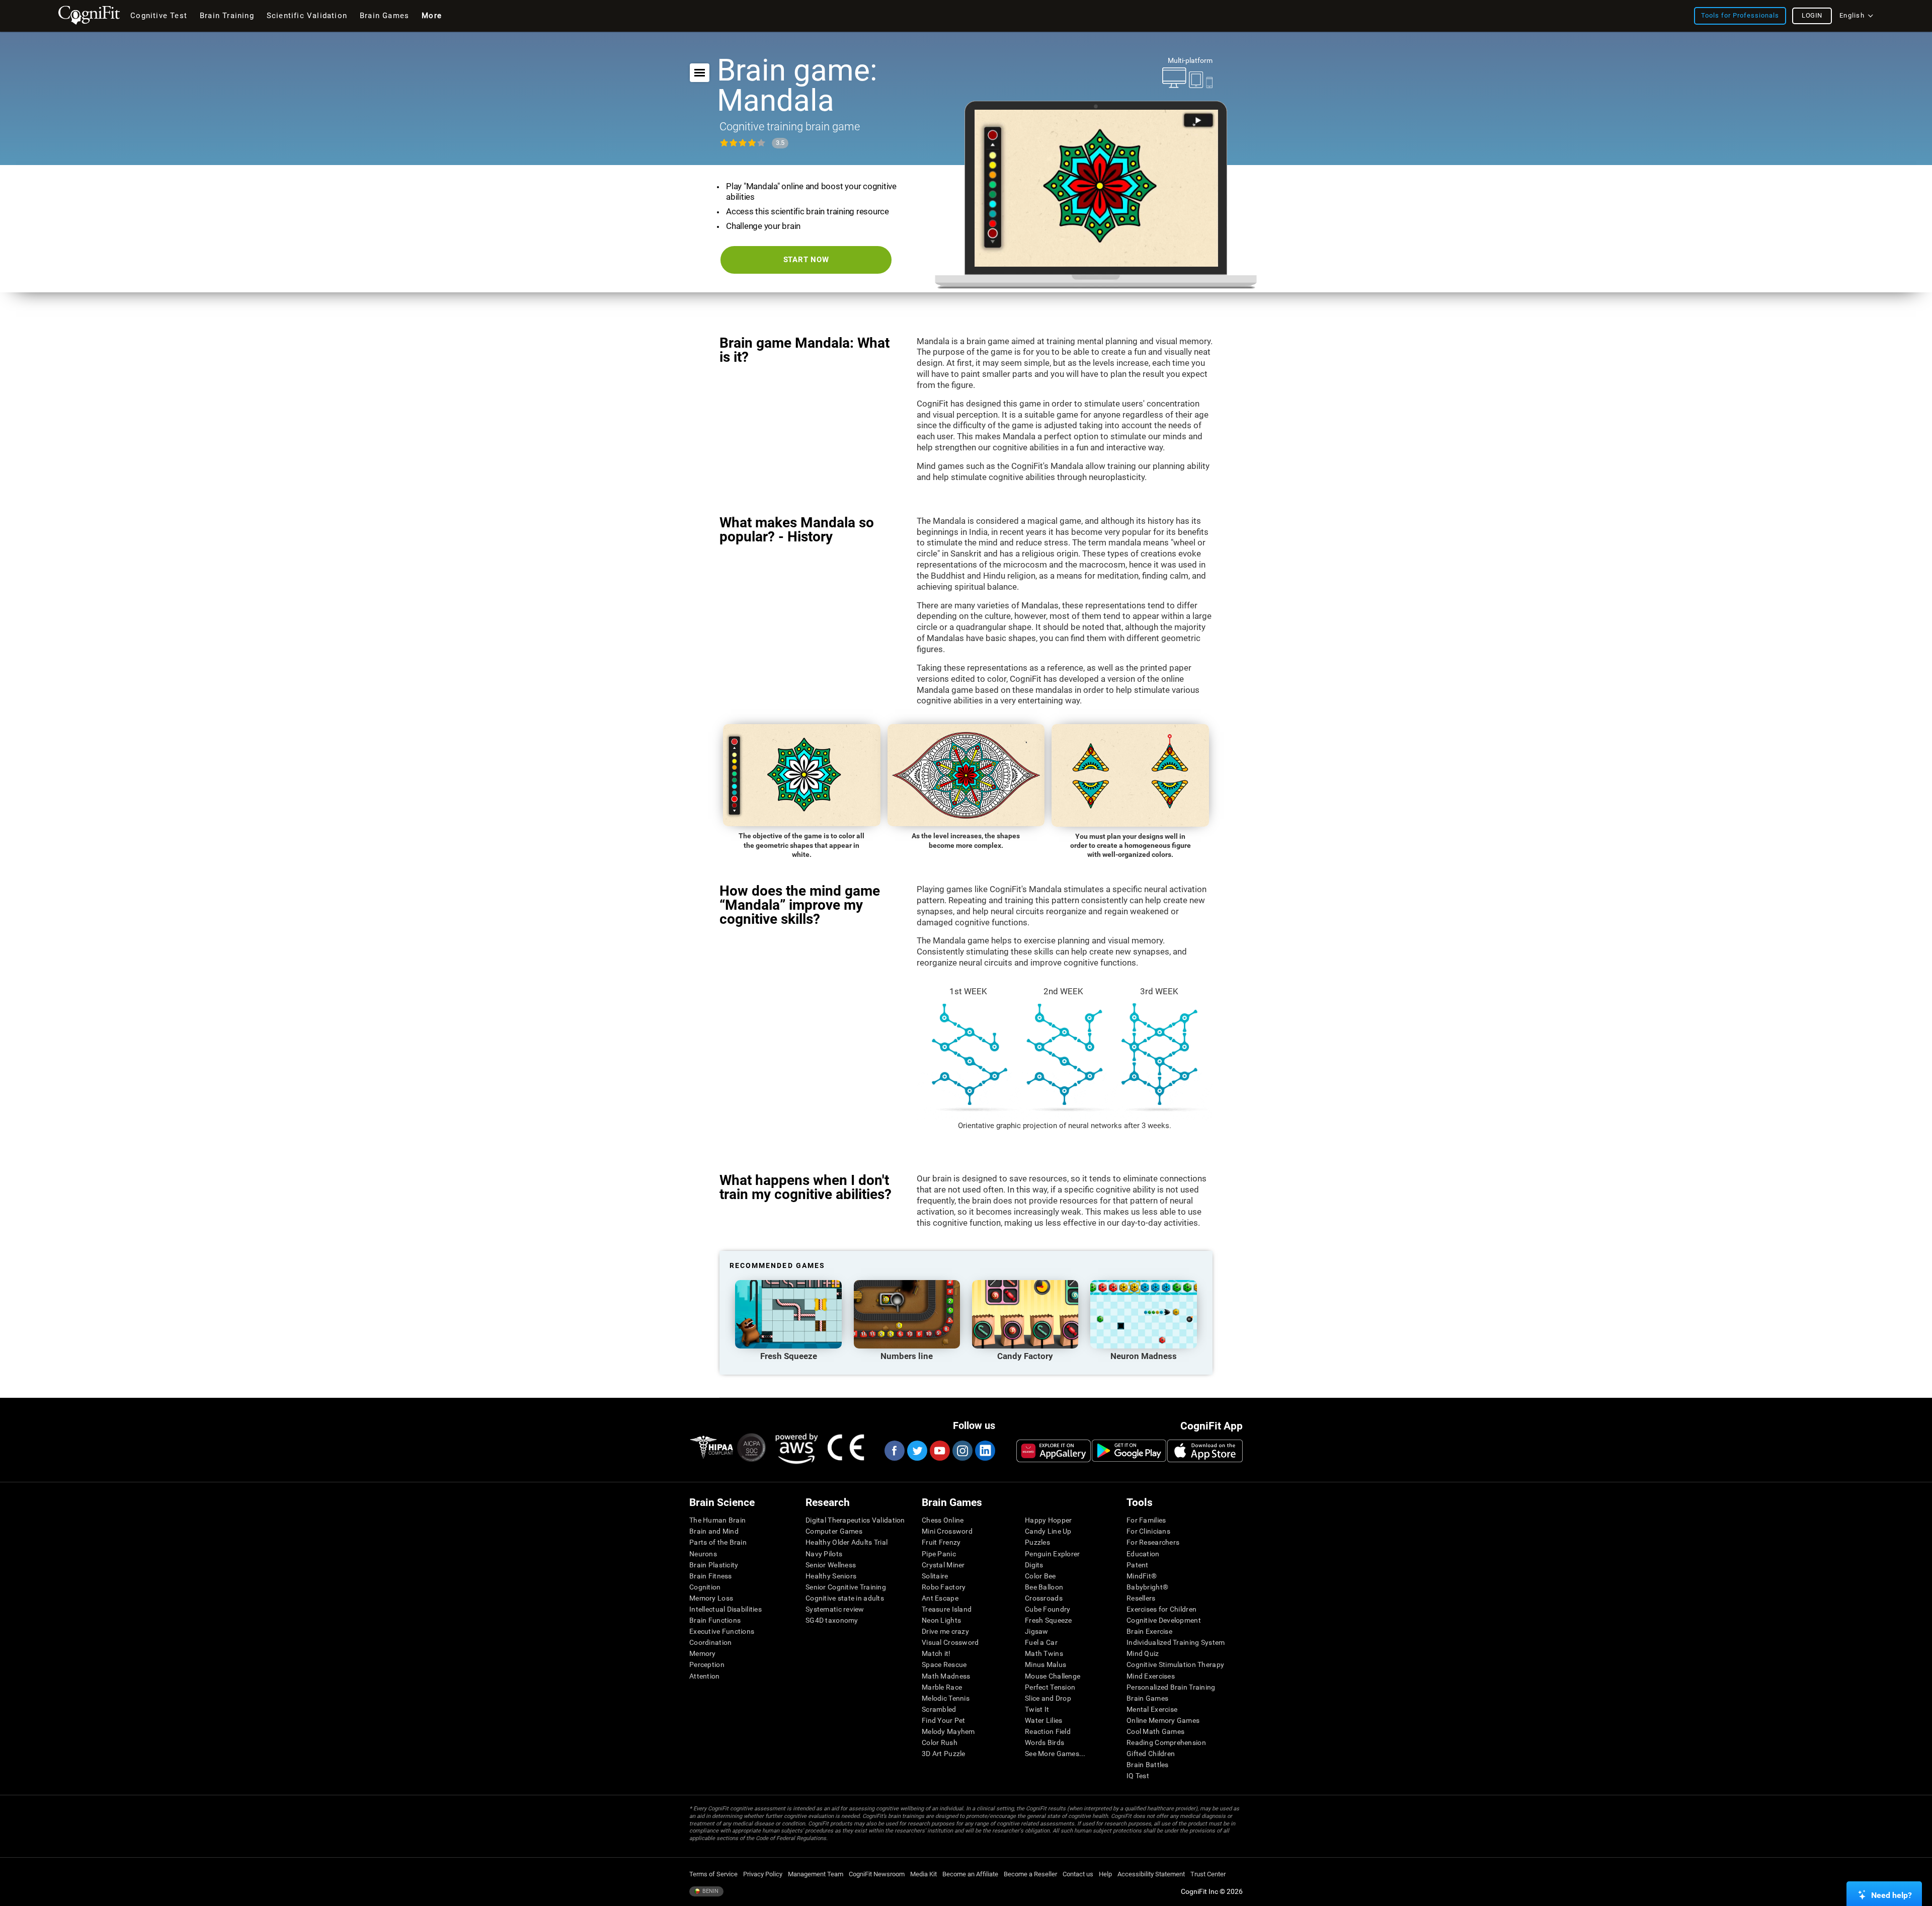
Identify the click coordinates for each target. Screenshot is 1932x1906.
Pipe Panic (939, 1554)
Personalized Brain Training (1171, 1687)
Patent (1138, 1565)
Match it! (936, 1653)
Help (1105, 1874)
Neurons (703, 1554)
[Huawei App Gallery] (1054, 1451)
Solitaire (935, 1576)
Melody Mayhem (948, 1731)
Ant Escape (940, 1598)
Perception (707, 1664)
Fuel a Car (1041, 1642)
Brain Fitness (711, 1576)
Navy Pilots (824, 1554)
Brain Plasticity (714, 1565)
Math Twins (1044, 1653)
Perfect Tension (1050, 1687)
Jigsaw (1037, 1631)
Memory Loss (711, 1598)
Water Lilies (1043, 1720)
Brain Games (1147, 1698)
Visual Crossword (950, 1642)
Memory (703, 1653)
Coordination (710, 1642)
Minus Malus (1045, 1664)
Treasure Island (947, 1609)
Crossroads (1044, 1598)
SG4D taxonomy (832, 1620)
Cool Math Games (1155, 1731)
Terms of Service (713, 1874)
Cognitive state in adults (845, 1598)
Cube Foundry (1048, 1609)
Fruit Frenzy (941, 1542)
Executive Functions (722, 1631)
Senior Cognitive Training (846, 1587)
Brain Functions (715, 1620)
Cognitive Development (1164, 1620)
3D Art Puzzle (944, 1754)
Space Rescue (944, 1664)
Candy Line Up (1048, 1531)
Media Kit (923, 1874)
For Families (1146, 1520)
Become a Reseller (1030, 1874)
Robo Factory (944, 1587)
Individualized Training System (1176, 1642)
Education (1143, 1554)
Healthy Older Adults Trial (847, 1542)
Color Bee (1040, 1576)
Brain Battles (1148, 1765)
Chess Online (943, 1520)
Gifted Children (1151, 1754)
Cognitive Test (159, 16)
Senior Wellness (831, 1565)
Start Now (806, 260)
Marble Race (942, 1687)
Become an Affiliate (970, 1874)
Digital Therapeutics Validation (855, 1520)
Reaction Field (1048, 1731)
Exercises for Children (1161, 1609)
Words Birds (1044, 1742)
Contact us (1078, 1874)
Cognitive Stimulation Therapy (1175, 1664)
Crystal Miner (943, 1565)
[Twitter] (917, 1451)
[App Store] (1205, 1451)
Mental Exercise (1152, 1709)
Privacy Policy (763, 1874)
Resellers (1141, 1598)
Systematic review (835, 1609)
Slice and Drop (1048, 1698)
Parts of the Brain (718, 1542)
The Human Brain (717, 1520)
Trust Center (1208, 1874)
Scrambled (939, 1709)
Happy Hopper (1048, 1520)
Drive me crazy (945, 1631)
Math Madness (946, 1676)
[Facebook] (894, 1451)
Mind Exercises (1151, 1676)
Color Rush (940, 1742)
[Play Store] (1129, 1451)
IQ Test (1138, 1776)
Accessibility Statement (1151, 1874)
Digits (1034, 1565)
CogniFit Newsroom (877, 1874)
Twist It (1037, 1709)
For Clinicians (1148, 1531)
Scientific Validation (307, 16)
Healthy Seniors (831, 1576)
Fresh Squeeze (1049, 1620)
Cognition (705, 1587)
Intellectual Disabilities (726, 1609)
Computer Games (834, 1531)
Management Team (816, 1874)
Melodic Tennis (946, 1698)
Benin (710, 1891)
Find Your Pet (944, 1720)
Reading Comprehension (1166, 1742)
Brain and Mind (714, 1531)
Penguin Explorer (1052, 1554)
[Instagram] (962, 1451)
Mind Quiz (1143, 1653)
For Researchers (1153, 1542)
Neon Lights (941, 1620)
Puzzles (1037, 1542)
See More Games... (1055, 1754)
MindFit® (1142, 1576)
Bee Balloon (1044, 1587)
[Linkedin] (985, 1451)
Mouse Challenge (1053, 1676)
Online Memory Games (1163, 1720)
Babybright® (1147, 1587)
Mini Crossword (947, 1531)
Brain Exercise (1149, 1631)
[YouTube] (939, 1451)
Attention (705, 1676)
